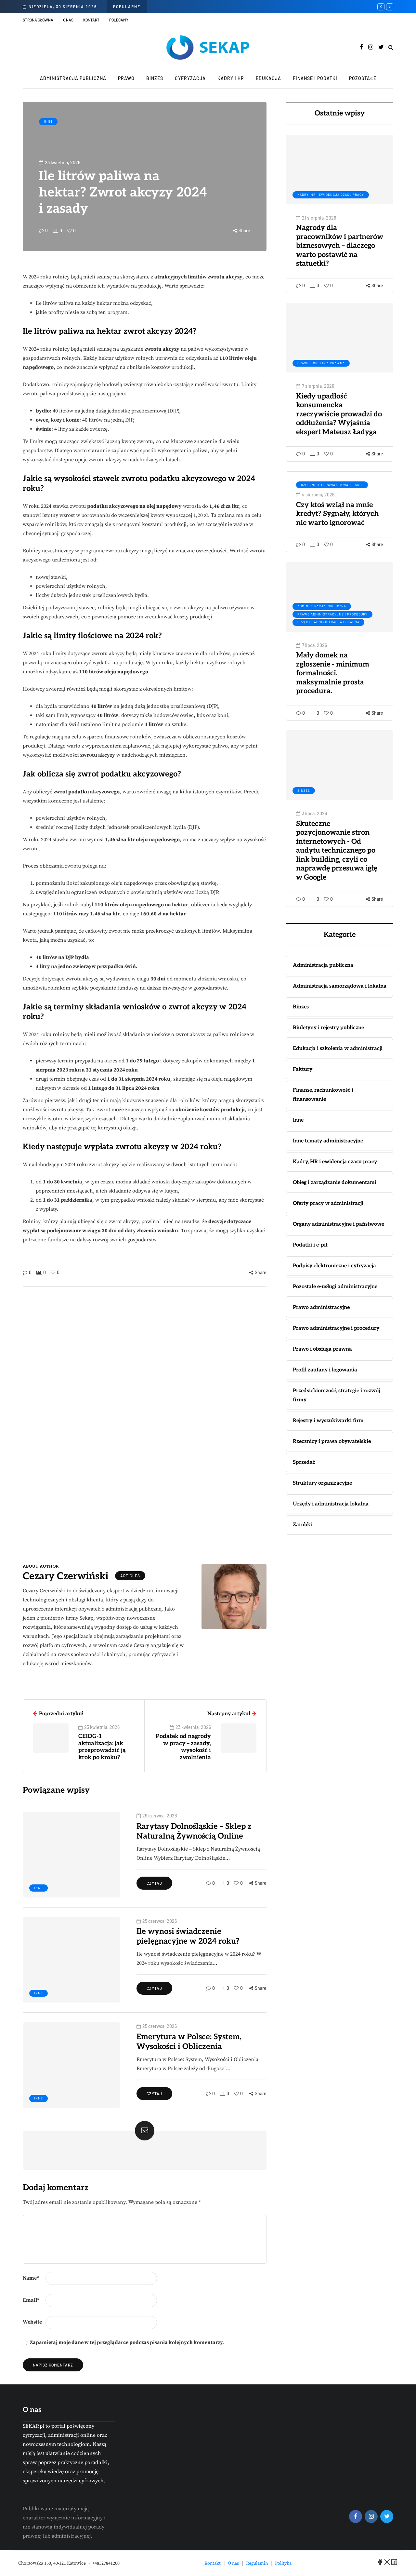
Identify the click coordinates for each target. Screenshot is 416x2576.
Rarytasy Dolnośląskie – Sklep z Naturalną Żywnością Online (194, 1831)
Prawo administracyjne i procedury (332, 614)
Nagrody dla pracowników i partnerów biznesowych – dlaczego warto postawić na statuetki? (340, 246)
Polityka (283, 2563)
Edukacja (268, 78)
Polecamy (119, 20)
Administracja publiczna (73, 78)
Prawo (126, 78)
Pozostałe (363, 78)
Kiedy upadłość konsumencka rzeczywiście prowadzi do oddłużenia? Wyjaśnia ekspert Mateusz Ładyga (339, 414)
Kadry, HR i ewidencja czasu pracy (331, 195)
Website (32, 2322)
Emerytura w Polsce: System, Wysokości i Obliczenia (189, 2042)
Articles (130, 1576)
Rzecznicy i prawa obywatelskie (332, 485)
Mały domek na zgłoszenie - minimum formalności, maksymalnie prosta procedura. (333, 673)
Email (31, 2300)
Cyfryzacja (190, 78)
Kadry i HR (231, 78)
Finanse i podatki (315, 78)
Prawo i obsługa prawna (321, 363)
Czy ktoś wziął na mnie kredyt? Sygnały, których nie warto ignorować (337, 514)
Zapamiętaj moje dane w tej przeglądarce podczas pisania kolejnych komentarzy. (127, 2342)
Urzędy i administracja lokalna (328, 622)
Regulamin (257, 2563)
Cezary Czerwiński (66, 1576)
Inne (48, 121)
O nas (68, 20)
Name (31, 2278)
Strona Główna (38, 20)
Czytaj (154, 1883)
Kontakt (91, 20)
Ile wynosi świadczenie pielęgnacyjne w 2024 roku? (188, 1936)
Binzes (155, 78)
